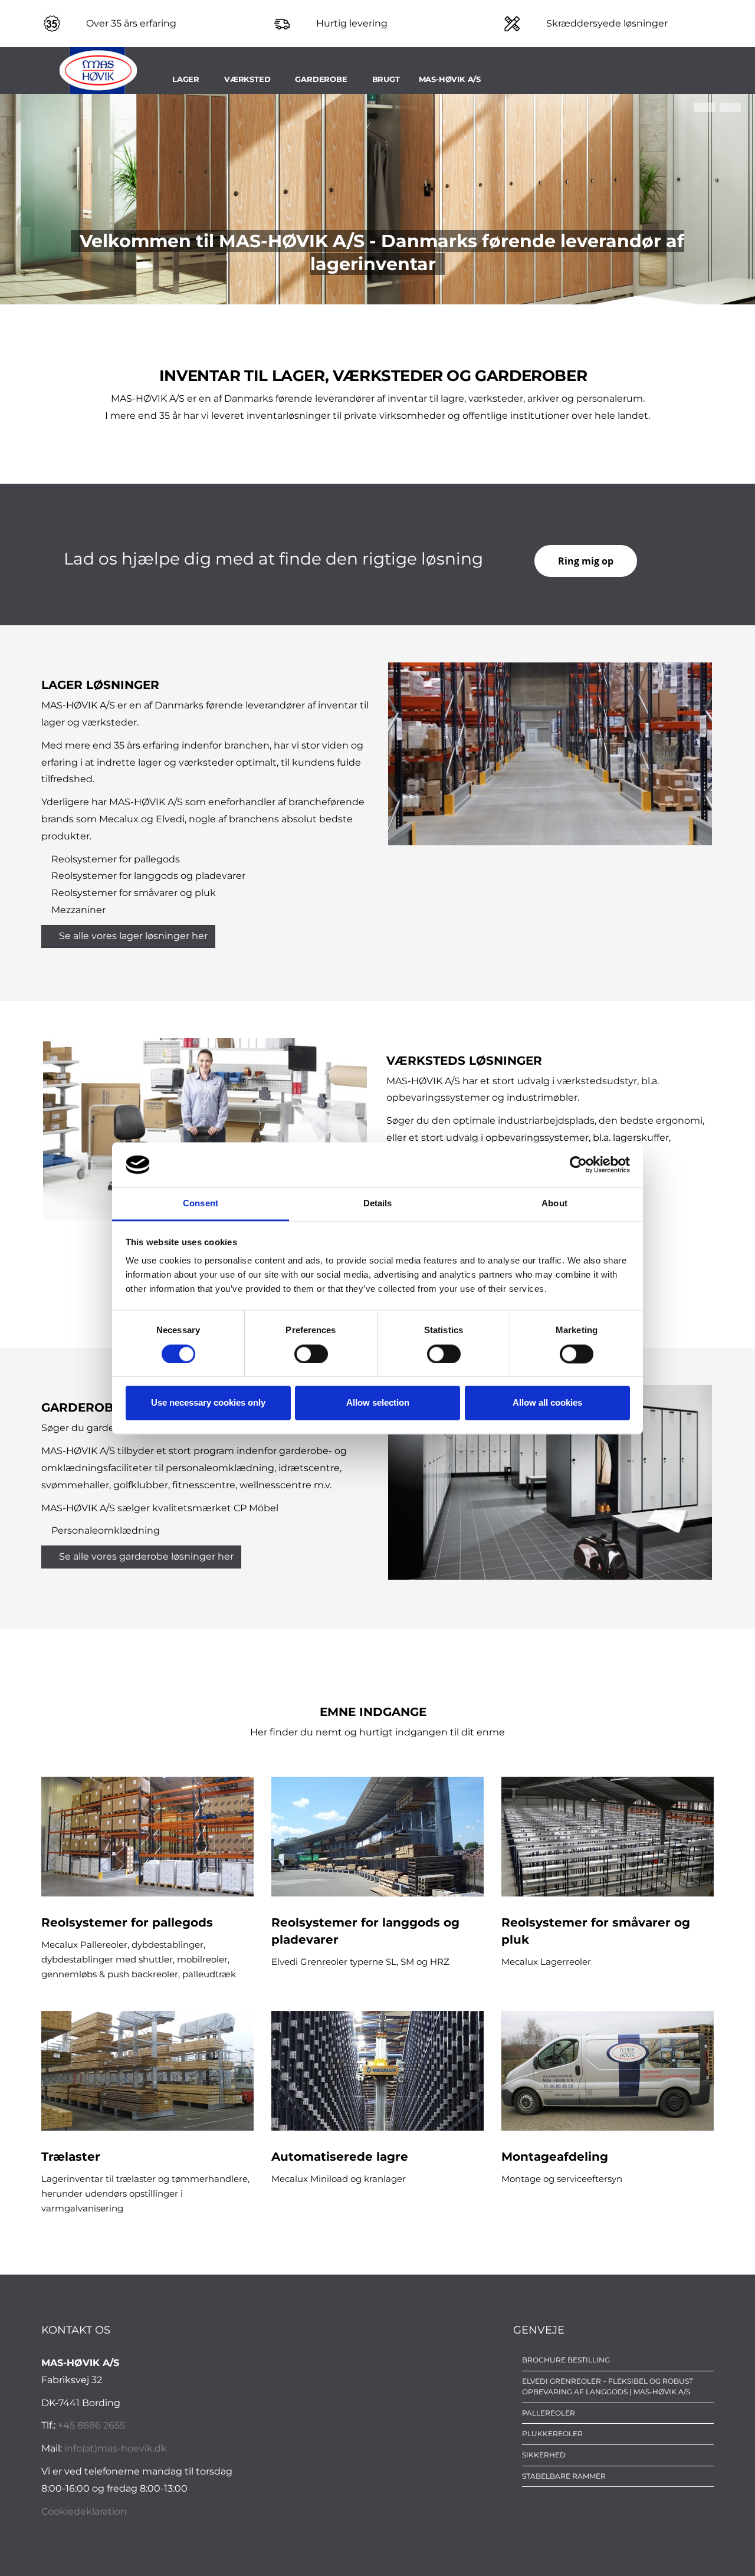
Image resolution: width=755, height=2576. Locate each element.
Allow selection (378, 1403)
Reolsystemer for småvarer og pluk (134, 893)
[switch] (311, 1354)
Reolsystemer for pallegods (116, 859)
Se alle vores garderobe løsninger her (146, 1556)
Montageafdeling (555, 2157)
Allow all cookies (547, 1403)
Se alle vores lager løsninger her (133, 936)
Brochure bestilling (566, 2360)
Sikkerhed (544, 2455)
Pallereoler (549, 2413)
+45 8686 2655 (91, 2425)
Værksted (247, 79)
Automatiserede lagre (340, 2157)
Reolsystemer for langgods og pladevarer (148, 876)
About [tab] (554, 1204)
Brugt (386, 79)
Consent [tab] (201, 1204)
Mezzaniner (78, 910)
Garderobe (321, 79)
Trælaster (71, 2157)
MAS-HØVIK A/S (450, 79)
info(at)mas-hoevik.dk (116, 2448)
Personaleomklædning (106, 1530)
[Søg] (710, 79)
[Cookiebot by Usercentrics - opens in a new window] (578, 1164)
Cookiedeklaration (84, 2511)
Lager (186, 79)
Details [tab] (378, 1204)
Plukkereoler (552, 2434)
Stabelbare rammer (564, 2476)
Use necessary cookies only (208, 1403)
